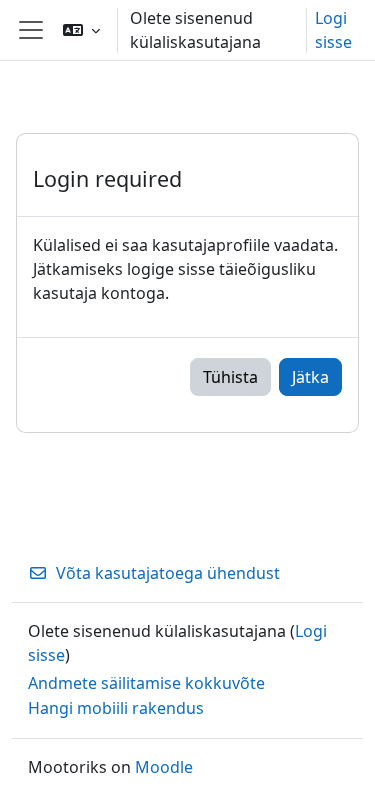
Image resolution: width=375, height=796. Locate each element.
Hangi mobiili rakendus (116, 708)
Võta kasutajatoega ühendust (168, 573)
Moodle (164, 767)
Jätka (310, 377)
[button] (81, 30)
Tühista (230, 377)
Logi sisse (333, 30)
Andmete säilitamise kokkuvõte (146, 683)
